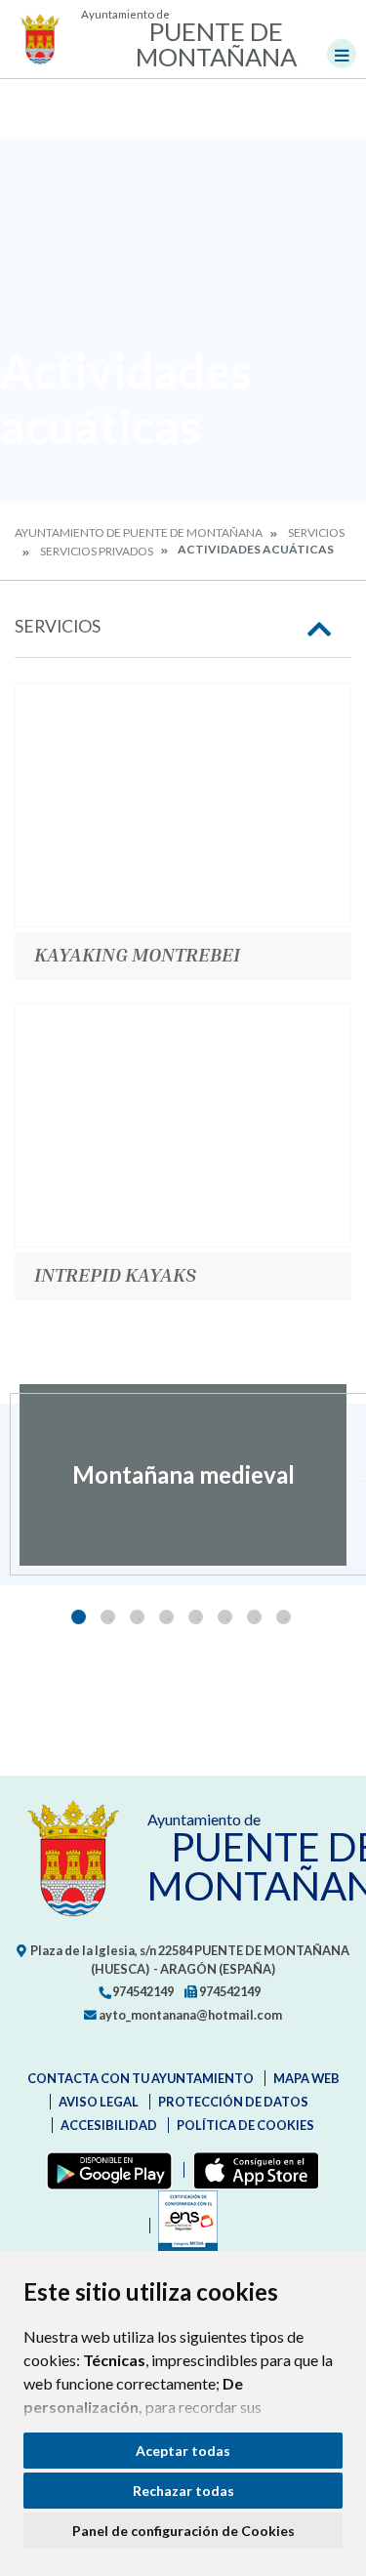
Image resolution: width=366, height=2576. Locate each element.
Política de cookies (245, 2125)
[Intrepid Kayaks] (183, 1125)
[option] (183, 1475)
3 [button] (137, 1617)
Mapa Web (306, 2078)
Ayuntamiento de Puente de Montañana (139, 532)
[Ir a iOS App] (252, 2170)
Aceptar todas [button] (183, 2451)
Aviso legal (99, 2102)
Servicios (316, 532)
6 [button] (225, 1617)
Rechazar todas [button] (183, 2491)
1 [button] (79, 1617)
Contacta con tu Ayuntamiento (141, 2078)
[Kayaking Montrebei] (183, 805)
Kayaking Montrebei (137, 954)
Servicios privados (97, 551)
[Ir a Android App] (105, 2170)
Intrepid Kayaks (115, 1274)
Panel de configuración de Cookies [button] (183, 2531)
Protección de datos (233, 2102)
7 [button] (254, 1617)
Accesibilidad (109, 2125)
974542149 (142, 1991)
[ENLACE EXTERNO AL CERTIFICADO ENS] (183, 2226)
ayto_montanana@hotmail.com (189, 2015)
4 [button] (166, 1617)
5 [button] (196, 1617)
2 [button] (108, 1617)
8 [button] (284, 1617)
